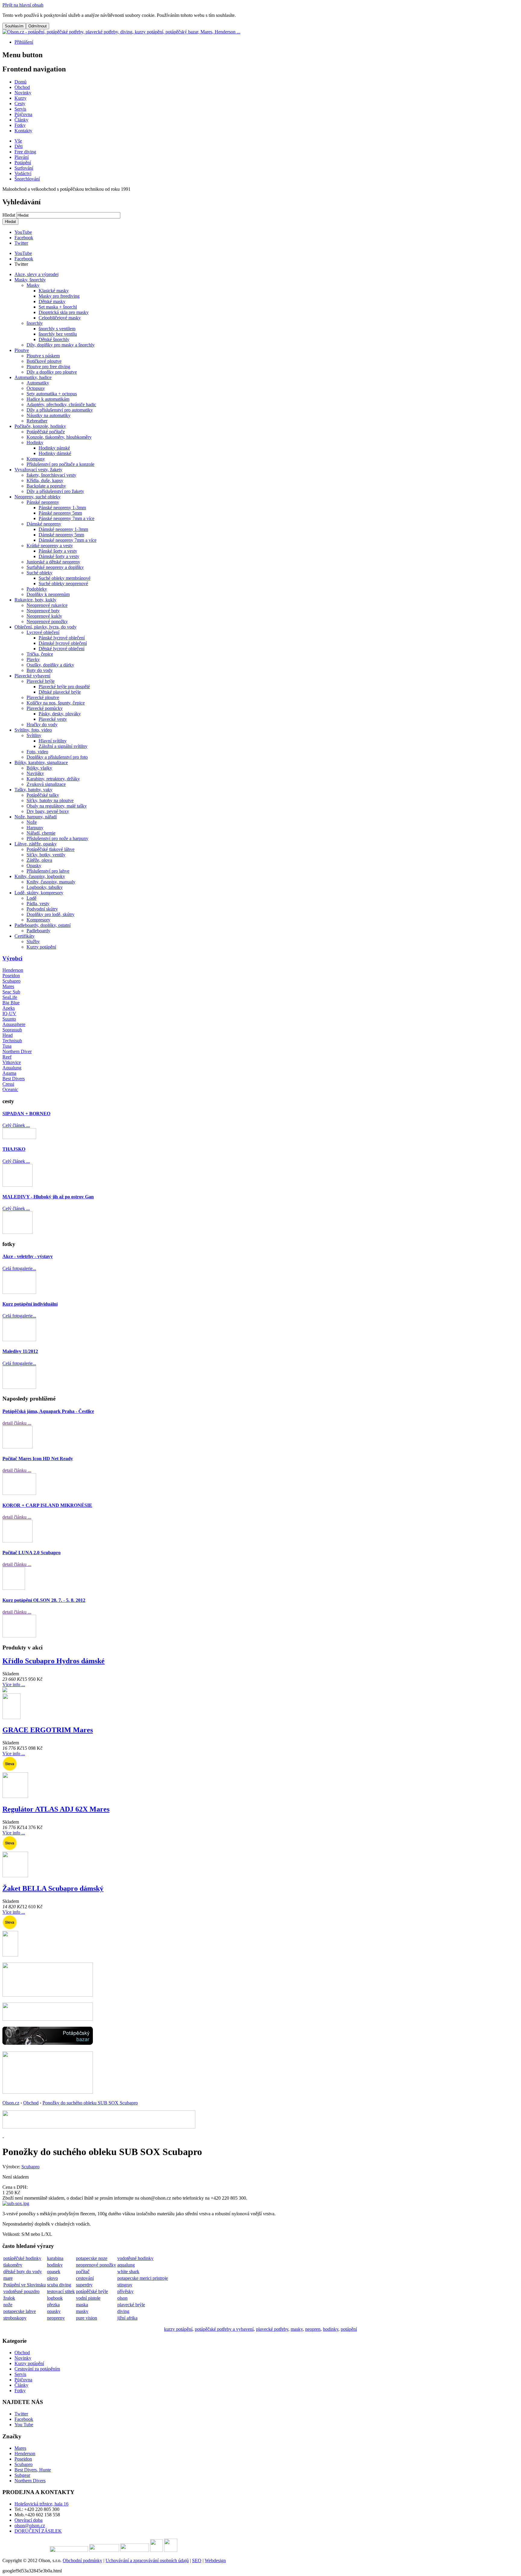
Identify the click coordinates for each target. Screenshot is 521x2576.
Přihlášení (24, 42)
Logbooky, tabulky (45, 887)
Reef (7, 1057)
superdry (84, 2285)
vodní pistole (88, 2298)
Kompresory (38, 920)
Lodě (32, 898)
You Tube (24, 2425)
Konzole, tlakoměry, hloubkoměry (59, 437)
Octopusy (36, 388)
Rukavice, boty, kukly (35, 600)
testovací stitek (61, 2291)
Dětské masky (52, 301)
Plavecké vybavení (32, 676)
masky (82, 2311)
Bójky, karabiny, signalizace (41, 762)
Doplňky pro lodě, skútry (51, 914)
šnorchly (35, 323)
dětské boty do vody (23, 2272)
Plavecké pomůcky (45, 708)
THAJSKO (14, 1149)
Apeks (9, 1008)
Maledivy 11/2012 (20, 1351)
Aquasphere (14, 1024)
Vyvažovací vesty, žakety (38, 470)
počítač (83, 2272)
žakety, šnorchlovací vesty (51, 475)
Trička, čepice (40, 654)
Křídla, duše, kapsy (45, 480)
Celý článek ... (16, 1125)
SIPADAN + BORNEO (26, 1114)
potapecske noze (92, 2258)
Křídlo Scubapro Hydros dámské (54, 1661)
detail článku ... (17, 1423)
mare (8, 2278)
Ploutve (22, 350)
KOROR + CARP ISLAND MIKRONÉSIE (47, 1505)
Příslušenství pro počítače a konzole (60, 464)
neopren (313, 2329)
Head (8, 1035)
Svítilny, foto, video (33, 730)
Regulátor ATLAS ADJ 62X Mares (56, 1809)
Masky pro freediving (59, 296)
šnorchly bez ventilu (58, 334)
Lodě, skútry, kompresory (39, 893)
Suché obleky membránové (65, 578)
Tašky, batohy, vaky (33, 790)
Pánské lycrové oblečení (62, 638)
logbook (55, 2298)
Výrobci (12, 958)
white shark (128, 2272)
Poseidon (11, 976)
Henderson (13, 970)
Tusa (7, 1046)
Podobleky (37, 589)
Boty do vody (40, 670)
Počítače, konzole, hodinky (40, 426)
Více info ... (14, 1685)
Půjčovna (23, 2380)
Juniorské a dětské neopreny (53, 562)
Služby (33, 941)
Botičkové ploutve (44, 361)
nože (8, 2305)
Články (21, 2385)
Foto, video (37, 752)
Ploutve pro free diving (48, 367)
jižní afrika (127, 2318)
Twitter (21, 243)
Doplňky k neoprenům (48, 594)
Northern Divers (30, 2481)
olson (122, 2298)
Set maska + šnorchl (58, 307)
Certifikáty (25, 936)
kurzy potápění (178, 2329)
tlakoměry (13, 2265)
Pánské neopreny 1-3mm (62, 508)
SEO (197, 2560)
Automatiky (38, 383)
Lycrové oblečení (43, 632)
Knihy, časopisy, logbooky (40, 876)
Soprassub (12, 1030)
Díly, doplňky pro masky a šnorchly (61, 345)
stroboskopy (15, 2318)
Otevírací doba (28, 2520)
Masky (33, 285)
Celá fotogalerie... (19, 1268)
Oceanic (10, 1089)
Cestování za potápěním (37, 2369)
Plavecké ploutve (43, 697)
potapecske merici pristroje (143, 2278)
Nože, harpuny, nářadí (36, 817)
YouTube (23, 232)
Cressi (8, 1084)
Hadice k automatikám (48, 399)
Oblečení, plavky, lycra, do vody (46, 627)
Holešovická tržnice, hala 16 (41, 2504)
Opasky (34, 866)
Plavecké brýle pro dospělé (64, 687)
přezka (53, 2305)
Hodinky (35, 442)
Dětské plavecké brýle (60, 692)
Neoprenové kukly (44, 616)
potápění (349, 2329)
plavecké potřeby (272, 2329)
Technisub (12, 1041)
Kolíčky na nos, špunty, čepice (56, 703)
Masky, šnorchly (30, 280)
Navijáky (35, 773)
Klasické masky (54, 291)
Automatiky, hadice (33, 377)
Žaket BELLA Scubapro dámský (53, 1888)
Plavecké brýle (41, 681)
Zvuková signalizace (46, 784)
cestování (85, 2278)
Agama (9, 1073)
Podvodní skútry (42, 909)
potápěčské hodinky (22, 2258)
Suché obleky (39, 573)
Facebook (24, 238)
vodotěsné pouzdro (21, 2291)
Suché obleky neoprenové (63, 584)
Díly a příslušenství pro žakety (55, 491)
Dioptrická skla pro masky (64, 312)
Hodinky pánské (54, 448)
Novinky (23, 2358)
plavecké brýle (131, 2305)
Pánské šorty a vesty (58, 551)
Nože (32, 822)
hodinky (55, 2265)
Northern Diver (17, 1051)
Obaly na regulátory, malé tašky (57, 806)
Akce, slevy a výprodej (36, 274)
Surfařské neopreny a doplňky (55, 567)
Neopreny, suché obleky (38, 497)
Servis (20, 2374)
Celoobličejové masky (60, 318)
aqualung (126, 2265)
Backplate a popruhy (46, 486)
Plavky (33, 659)
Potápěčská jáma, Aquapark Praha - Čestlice (48, 1411)
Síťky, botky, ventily (46, 855)
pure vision (87, 2318)
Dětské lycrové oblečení (62, 649)
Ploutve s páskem (43, 356)
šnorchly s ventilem (57, 329)
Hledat (9, 215)
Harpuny (35, 828)
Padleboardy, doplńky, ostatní (43, 925)
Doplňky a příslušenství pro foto (57, 757)
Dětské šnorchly (54, 339)
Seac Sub (11, 992)
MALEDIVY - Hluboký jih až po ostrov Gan (48, 1197)
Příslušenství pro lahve (48, 871)
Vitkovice (12, 1062)
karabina (55, 2258)
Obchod (31, 2103)
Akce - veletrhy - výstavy (28, 1256)
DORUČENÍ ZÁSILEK (38, 2531)
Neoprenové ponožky (47, 621)
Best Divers (14, 1079)
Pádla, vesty (38, 904)
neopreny (56, 2318)
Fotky (20, 2391)
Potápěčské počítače (46, 432)
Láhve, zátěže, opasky (36, 844)
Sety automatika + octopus (52, 394)
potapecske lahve (20, 2311)
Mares (8, 986)
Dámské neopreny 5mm (61, 535)
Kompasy (36, 459)
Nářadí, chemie (41, 833)
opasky (54, 2311)
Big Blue (11, 1003)
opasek (54, 2272)
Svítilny (34, 735)
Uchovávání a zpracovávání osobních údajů (147, 2560)
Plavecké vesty (53, 719)
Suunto (9, 1019)
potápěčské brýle (92, 2291)
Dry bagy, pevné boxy (48, 811)
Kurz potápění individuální (30, 1304)
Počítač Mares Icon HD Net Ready (38, 1459)
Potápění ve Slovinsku (25, 2285)
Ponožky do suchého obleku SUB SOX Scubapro (90, 2103)
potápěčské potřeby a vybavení (224, 2329)
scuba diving (59, 2285)
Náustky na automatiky (49, 415)
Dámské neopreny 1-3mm (63, 529)
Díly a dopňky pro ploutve (52, 372)
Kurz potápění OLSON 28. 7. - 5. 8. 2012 (44, 1600)
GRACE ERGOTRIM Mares (48, 1730)
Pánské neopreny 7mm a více (66, 518)
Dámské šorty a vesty (59, 556)
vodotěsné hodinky (135, 2258)
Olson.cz (11, 2103)
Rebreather (37, 421)
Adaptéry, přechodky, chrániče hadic (61, 405)
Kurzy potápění (41, 947)
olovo (52, 2278)
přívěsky (125, 2291)
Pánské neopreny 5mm (60, 513)
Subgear (22, 2475)
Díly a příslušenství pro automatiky (60, 410)
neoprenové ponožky (96, 2265)
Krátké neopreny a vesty (50, 546)
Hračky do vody (42, 725)
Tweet (20, 264)
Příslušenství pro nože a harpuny (57, 838)
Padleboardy (38, 931)
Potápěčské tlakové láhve (51, 849)
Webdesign (215, 2560)
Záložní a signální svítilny (63, 746)
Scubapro (11, 981)
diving (123, 2311)
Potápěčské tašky (43, 795)
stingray (125, 2285)
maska (82, 2305)
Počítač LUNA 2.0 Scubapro (32, 1553)
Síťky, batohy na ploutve (50, 800)
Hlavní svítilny (53, 741)
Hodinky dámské (55, 453)
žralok (9, 2298)
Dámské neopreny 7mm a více (68, 540)
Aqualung (12, 1068)
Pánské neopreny (43, 502)
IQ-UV (9, 1013)
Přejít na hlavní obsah (23, 5)
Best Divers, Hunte (33, 2470)
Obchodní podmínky (82, 2560)
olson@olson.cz (30, 2526)
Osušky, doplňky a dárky (50, 665)
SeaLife (10, 997)
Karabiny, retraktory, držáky (53, 779)
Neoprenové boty (43, 611)
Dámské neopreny (44, 524)
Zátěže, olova (39, 860)
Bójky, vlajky (39, 768)
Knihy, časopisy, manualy (51, 882)
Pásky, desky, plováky (60, 714)
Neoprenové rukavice (47, 605)
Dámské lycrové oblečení (63, 643)
